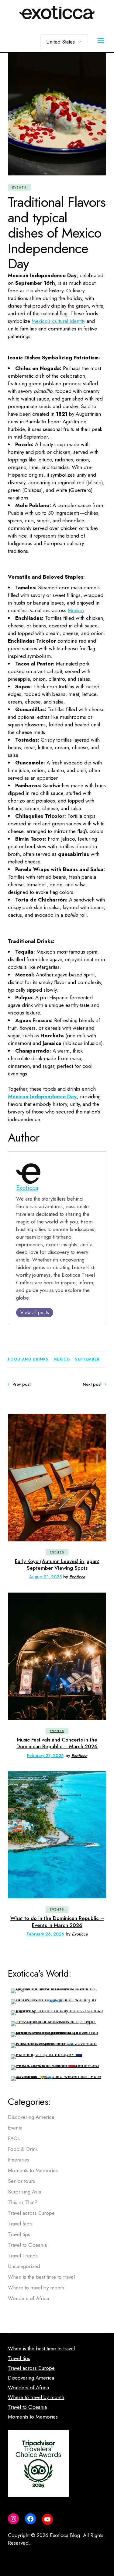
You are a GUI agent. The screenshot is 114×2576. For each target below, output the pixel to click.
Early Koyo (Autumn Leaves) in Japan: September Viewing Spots (57, 1565)
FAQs (14, 2138)
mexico (62, 1359)
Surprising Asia (24, 2192)
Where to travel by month (36, 2288)
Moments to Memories (33, 2170)
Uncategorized (24, 2266)
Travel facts (20, 2224)
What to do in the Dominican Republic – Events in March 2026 (57, 1921)
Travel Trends (23, 2256)
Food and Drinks (28, 1359)
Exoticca (27, 1188)
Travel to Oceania (27, 2245)
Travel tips (19, 2234)
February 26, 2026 (45, 1934)
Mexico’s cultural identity (58, 321)
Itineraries (19, 2160)
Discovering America (31, 2117)
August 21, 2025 (45, 1577)
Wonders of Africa (28, 2298)
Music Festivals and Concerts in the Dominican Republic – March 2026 (57, 1743)
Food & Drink (23, 2149)
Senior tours (21, 2181)
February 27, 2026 (45, 1756)
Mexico (76, 610)
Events (19, 187)
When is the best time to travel (41, 2277)
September (87, 1359)
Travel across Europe (31, 2213)
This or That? (23, 2202)
